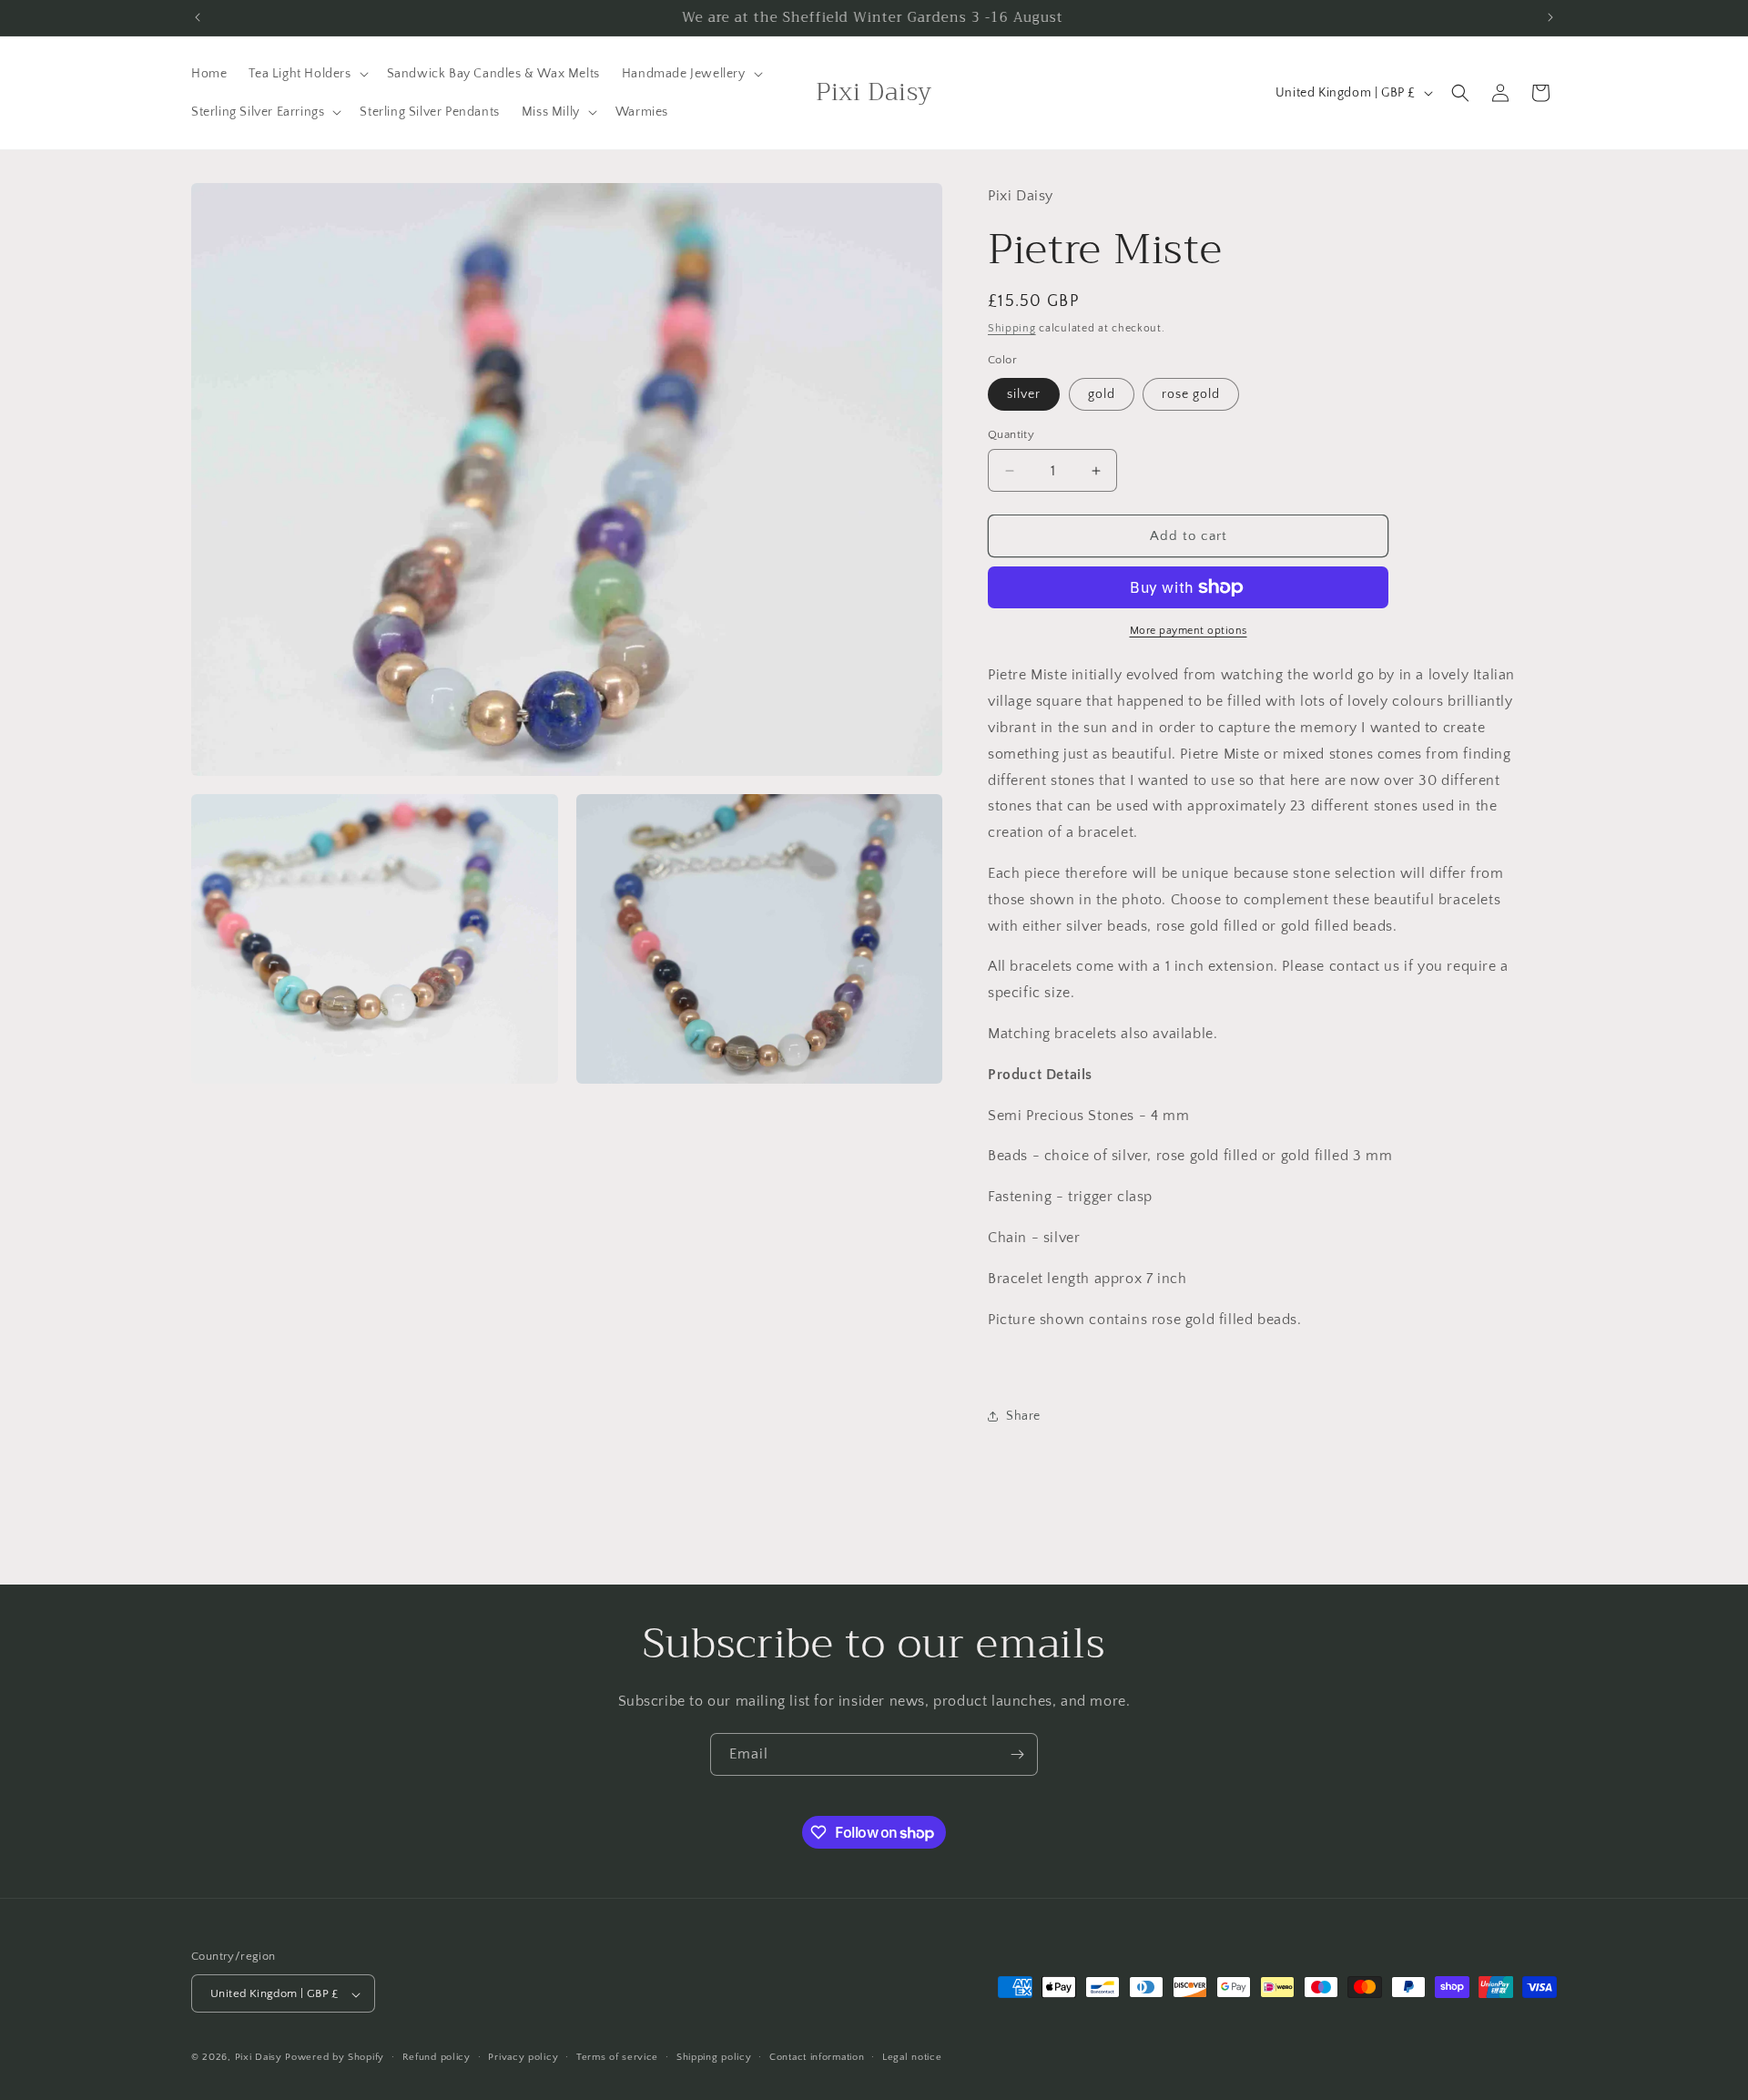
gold (1102, 394)
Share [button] (1023, 1416)
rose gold (1191, 394)
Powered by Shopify (335, 2058)
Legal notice (912, 2057)
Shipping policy (714, 2057)
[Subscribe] (1017, 1754)
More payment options (1189, 631)
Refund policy (437, 2057)
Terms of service (617, 2057)
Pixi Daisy (259, 2058)
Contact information (817, 2057)
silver (1024, 394)
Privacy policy (523, 2057)
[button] (306, 74)
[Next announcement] (1550, 17)
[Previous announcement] (198, 17)
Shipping (1012, 328)
